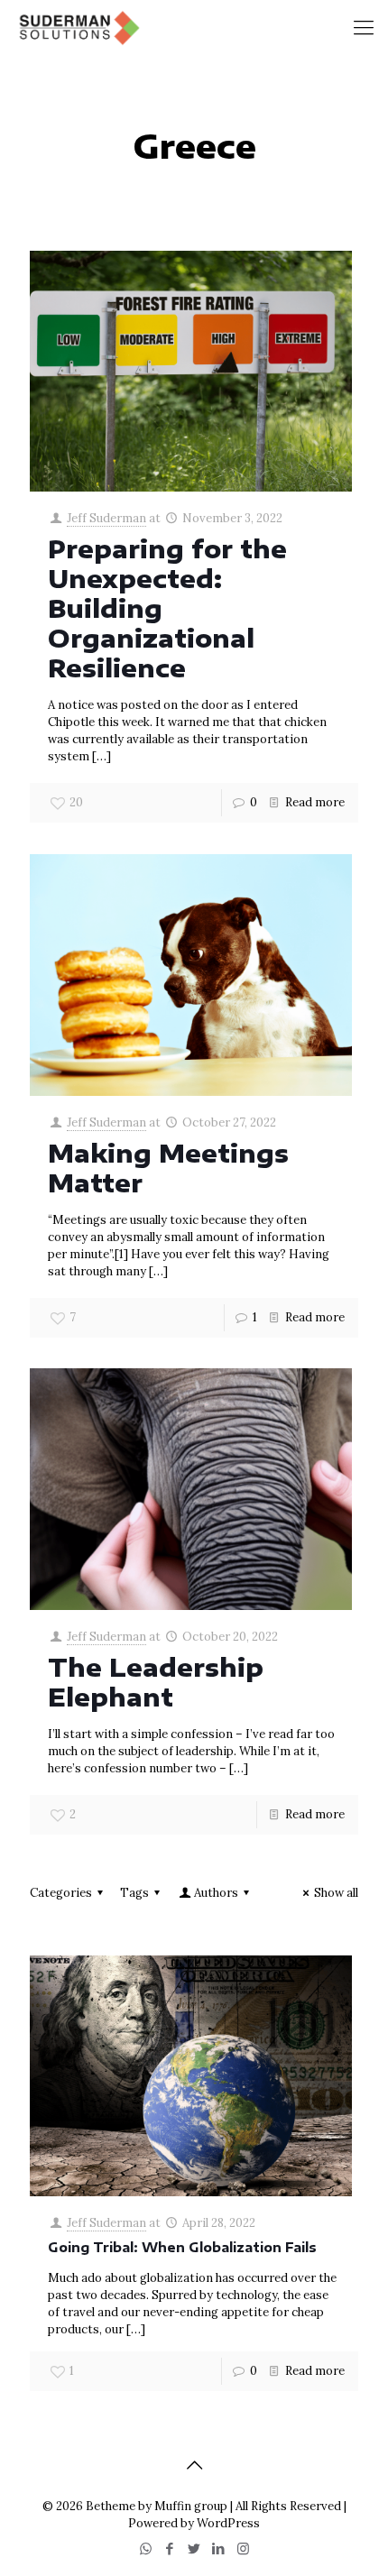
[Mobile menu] (364, 27)
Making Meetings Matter (168, 1168)
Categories (61, 1893)
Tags (134, 1893)
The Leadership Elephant (156, 1682)
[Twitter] (194, 2548)
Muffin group (191, 2506)
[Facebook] (170, 2548)
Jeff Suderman (106, 518)
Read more (315, 802)
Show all (336, 1893)
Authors (216, 1893)
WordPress (228, 2523)
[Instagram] (243, 2548)
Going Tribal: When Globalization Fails (182, 2247)
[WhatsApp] (146, 2548)
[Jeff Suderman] (78, 27)
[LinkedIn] (219, 2548)
